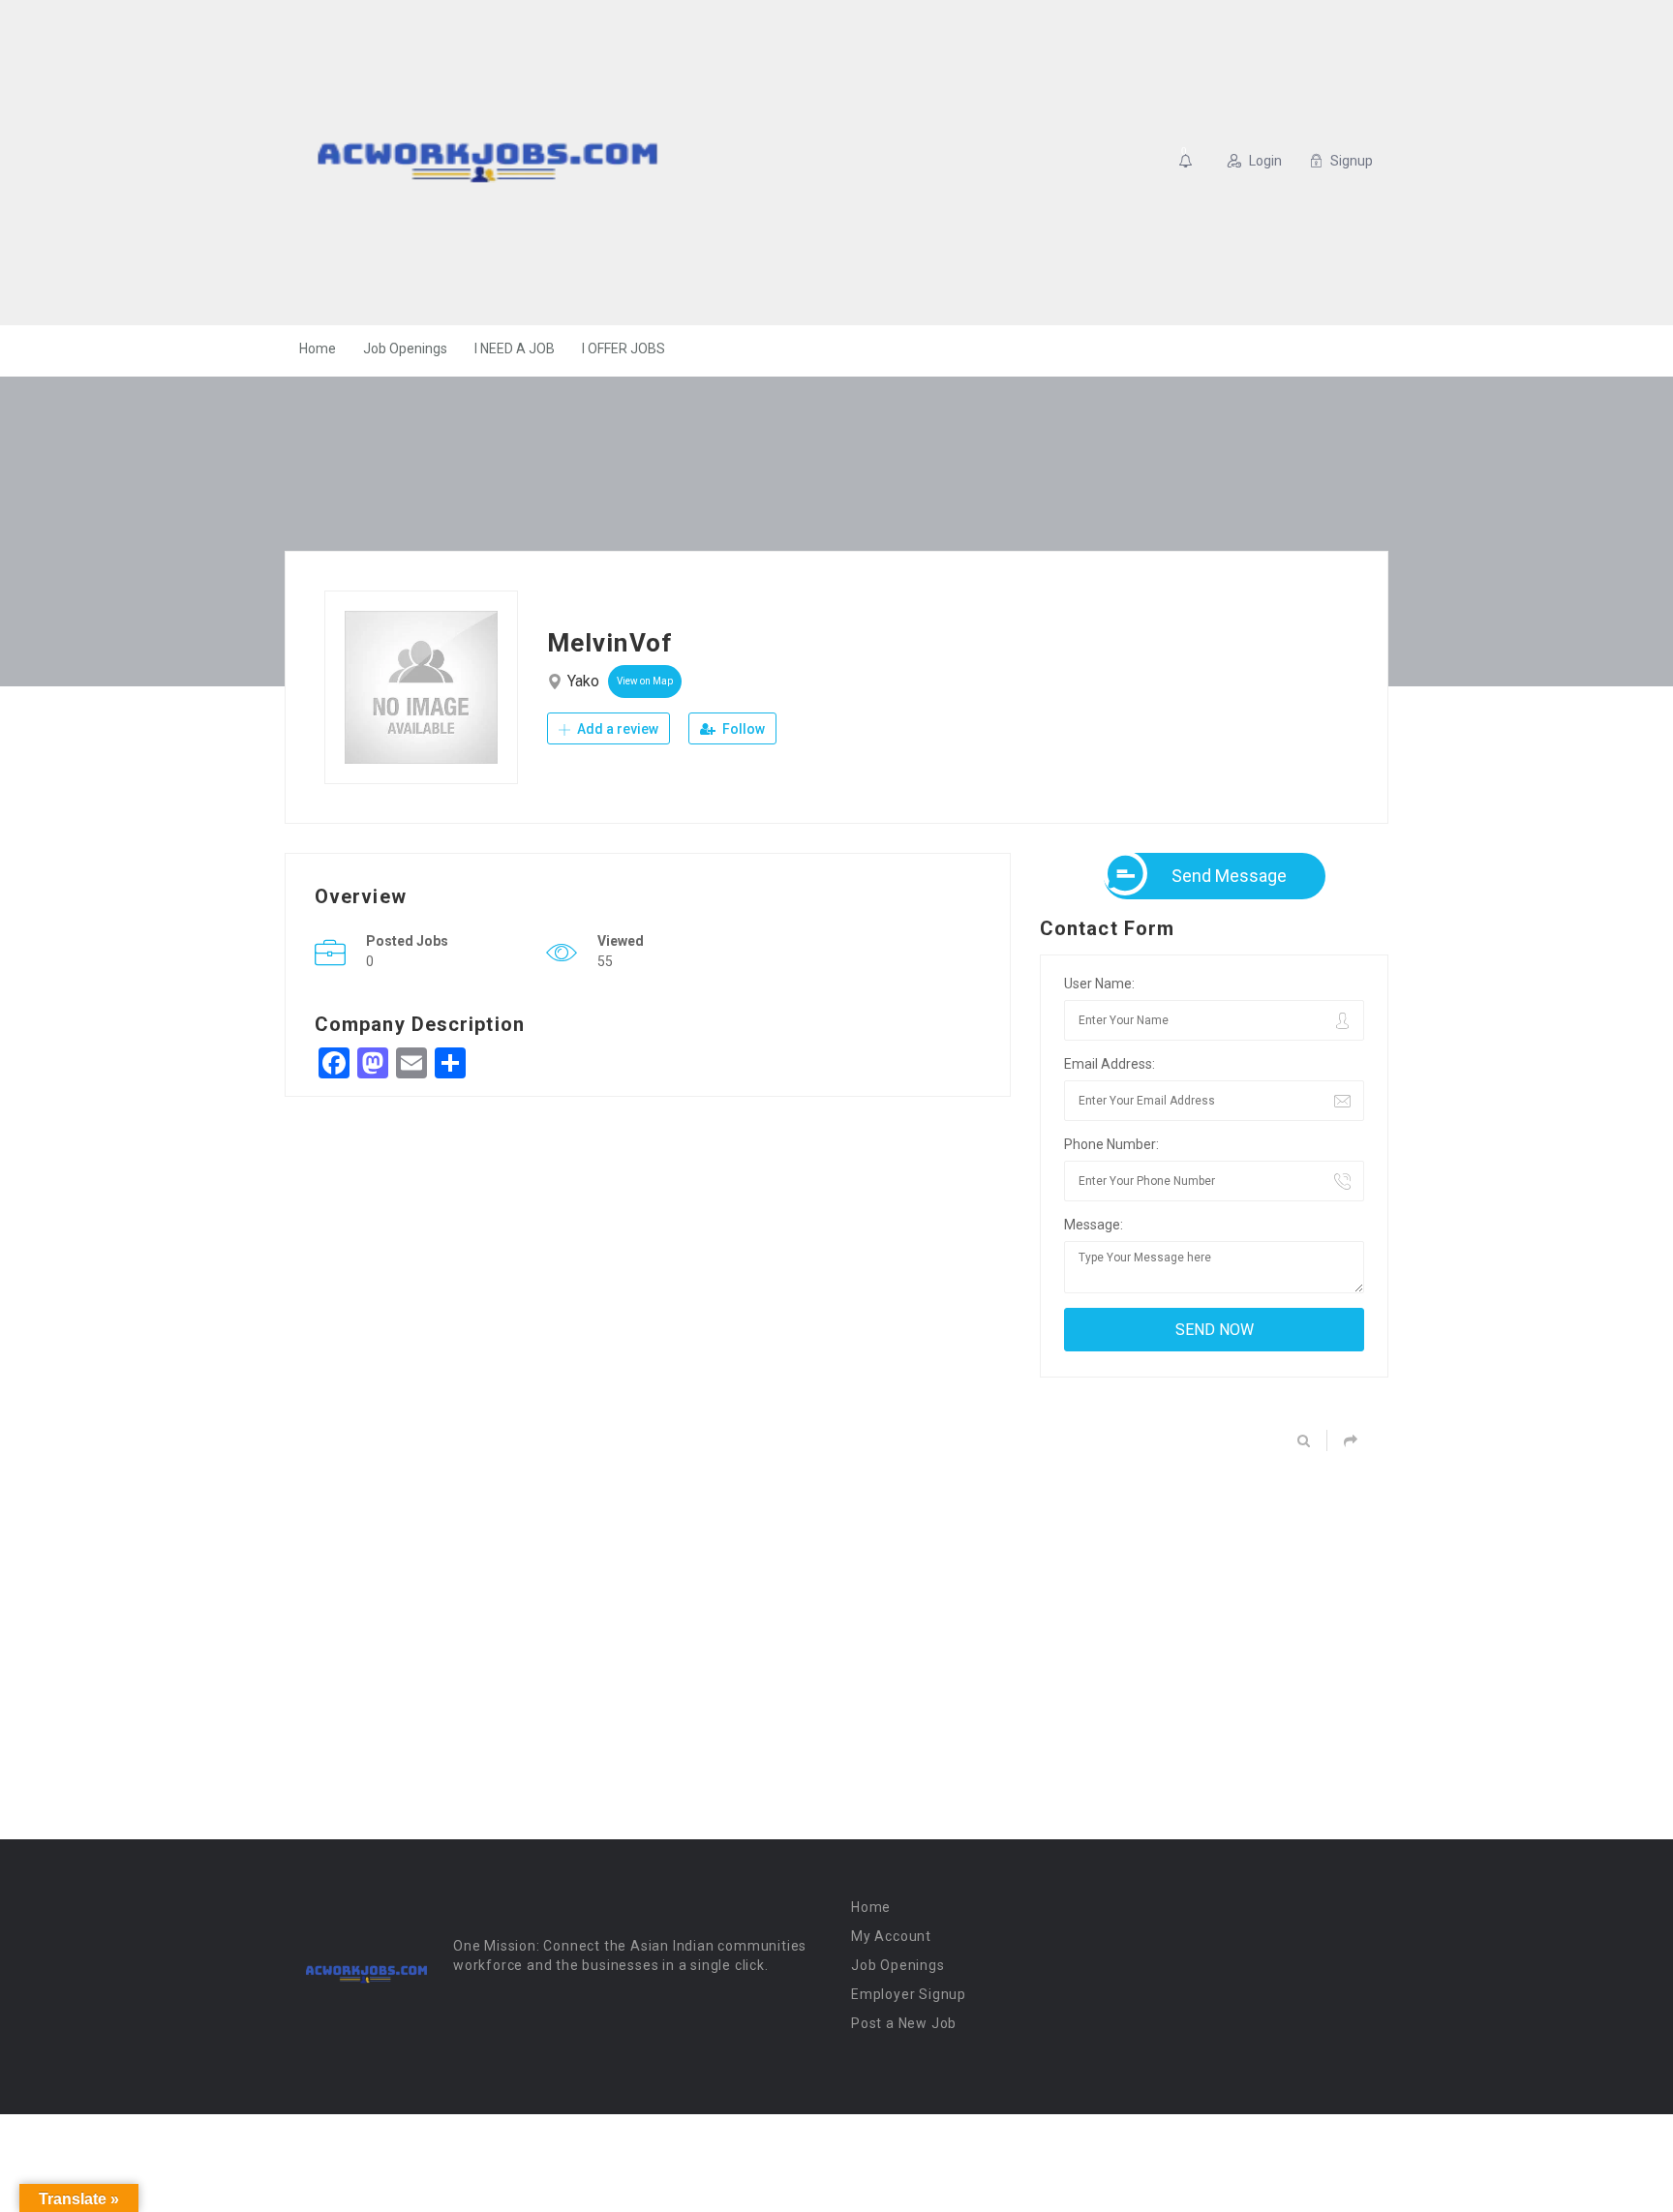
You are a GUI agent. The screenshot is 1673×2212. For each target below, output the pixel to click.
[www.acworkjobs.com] (487, 163)
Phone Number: (1111, 1144)
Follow (742, 729)
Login (1265, 161)
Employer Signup (909, 1994)
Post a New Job (904, 2023)
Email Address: (1110, 1064)
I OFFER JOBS (624, 348)
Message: (1094, 1225)
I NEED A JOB (515, 348)
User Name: (1099, 984)
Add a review (616, 729)
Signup (1352, 161)
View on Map (645, 681)
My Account (891, 1936)
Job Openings (405, 348)
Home (318, 348)
